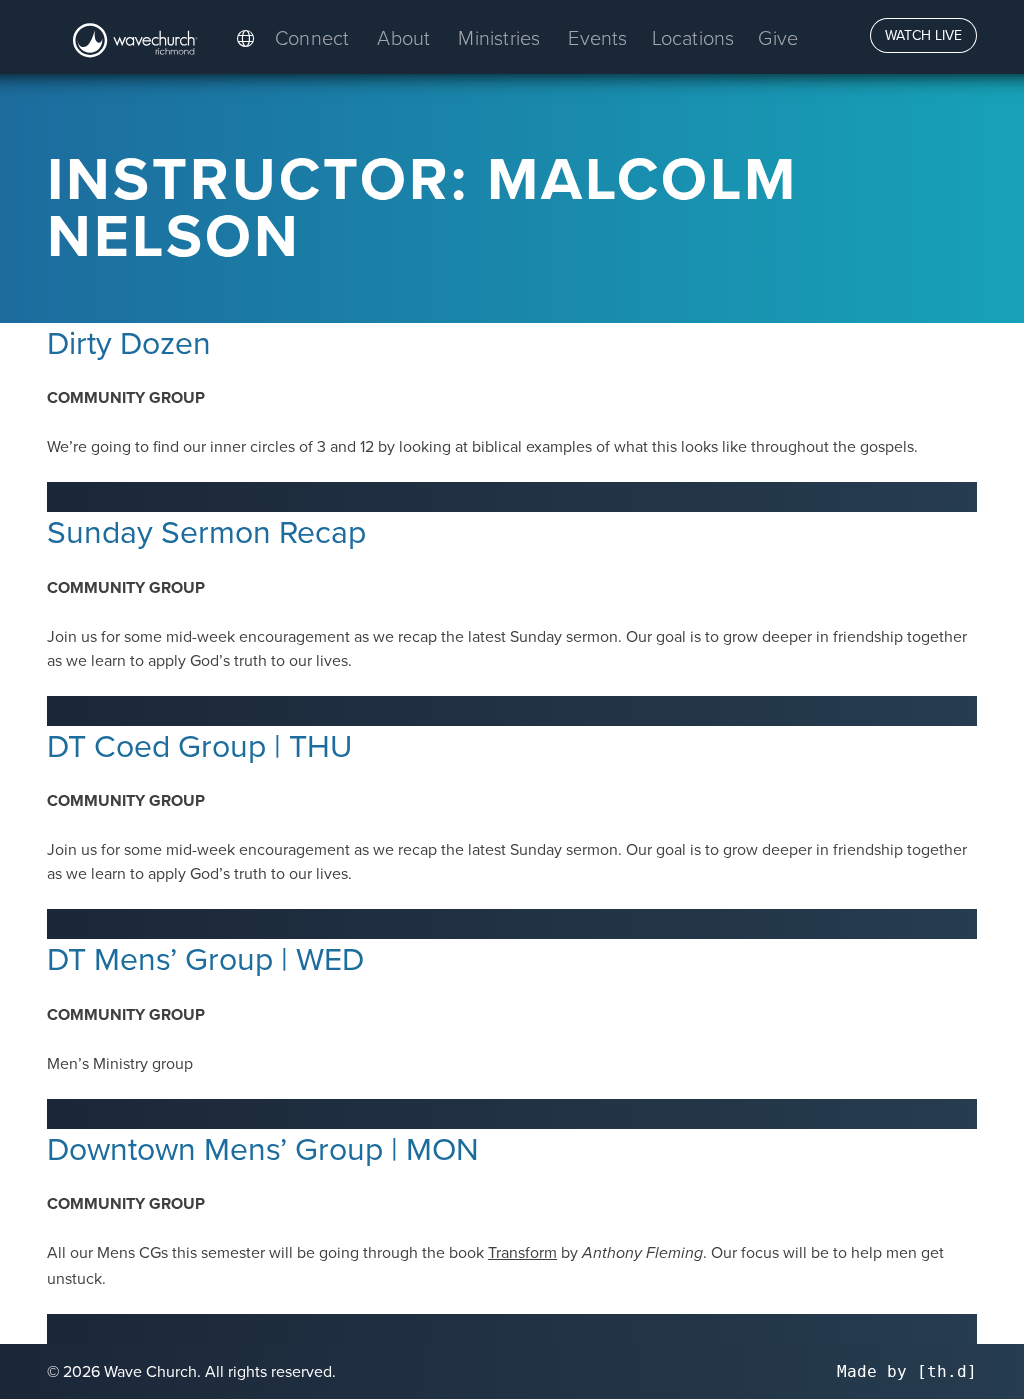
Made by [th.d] (907, 1371)
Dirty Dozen (129, 341)
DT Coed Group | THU (199, 744)
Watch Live (923, 35)
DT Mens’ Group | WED (205, 957)
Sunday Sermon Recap (206, 530)
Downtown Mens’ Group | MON (263, 1147)
